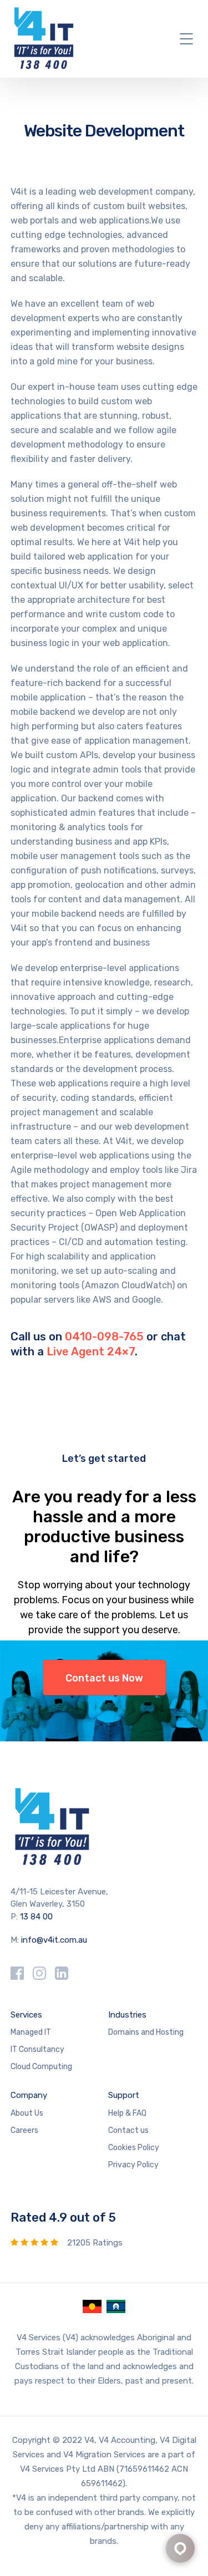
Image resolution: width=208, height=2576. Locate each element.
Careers (24, 2130)
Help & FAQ (127, 2113)
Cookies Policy (134, 2148)
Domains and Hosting (146, 2032)
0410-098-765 (104, 1337)
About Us (27, 2113)
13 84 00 (36, 1917)
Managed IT (31, 2032)
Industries (127, 2015)
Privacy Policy (133, 2165)
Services (26, 2015)
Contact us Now (104, 1678)
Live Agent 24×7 (91, 1351)
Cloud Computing (41, 2067)
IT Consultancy (37, 2049)
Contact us (128, 2130)
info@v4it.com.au (54, 1940)
